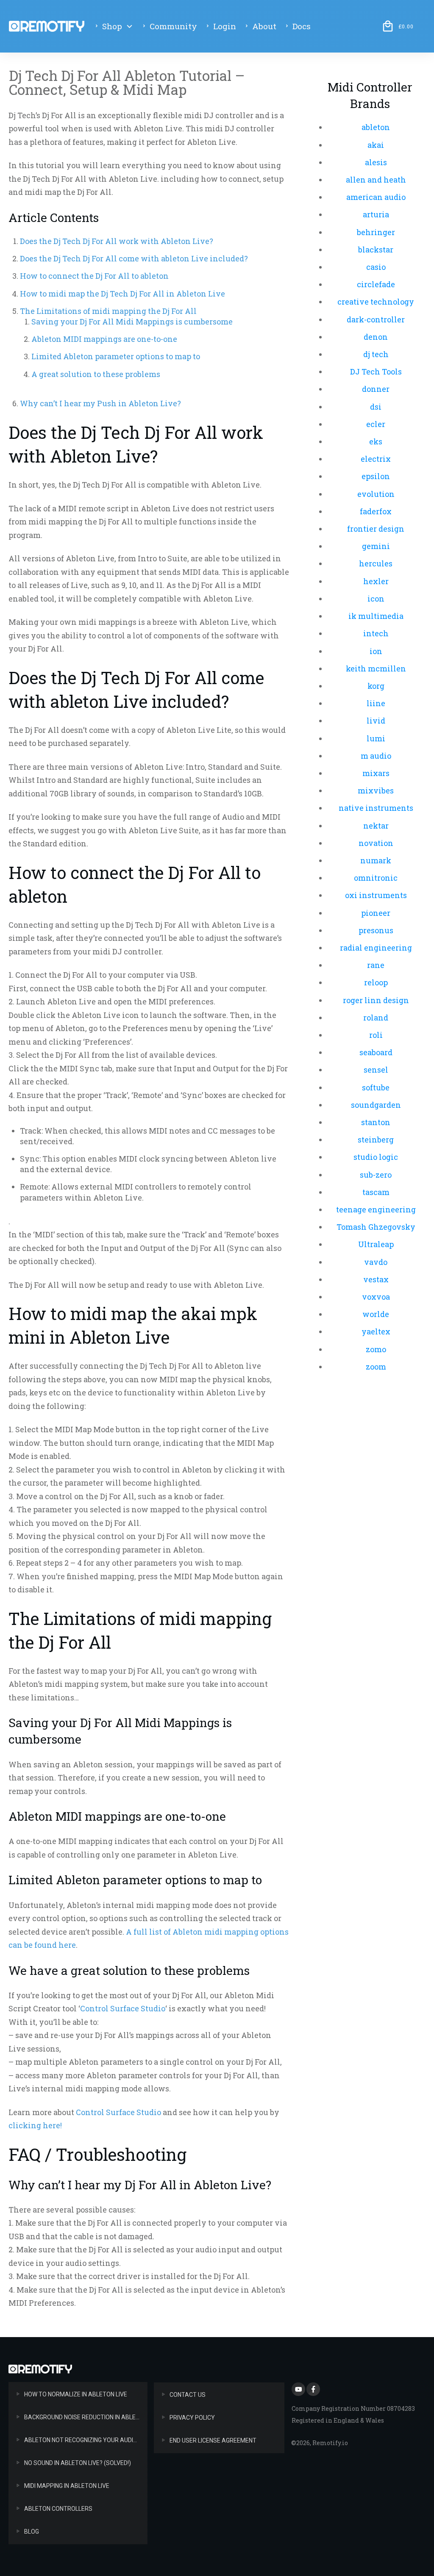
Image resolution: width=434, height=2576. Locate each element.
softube (376, 1087)
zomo (376, 1349)
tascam (376, 1192)
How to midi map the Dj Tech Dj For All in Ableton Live (122, 294)
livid (376, 721)
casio (376, 267)
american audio (376, 197)
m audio (376, 756)
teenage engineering (376, 1209)
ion (376, 651)
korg (376, 686)
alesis (376, 162)
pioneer (376, 913)
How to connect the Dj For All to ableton (94, 276)
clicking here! (35, 2125)
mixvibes (376, 790)
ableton (376, 127)
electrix (376, 459)
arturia (376, 214)
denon (376, 337)
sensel (376, 1070)
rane (376, 965)
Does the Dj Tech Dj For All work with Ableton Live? (117, 241)
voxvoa (376, 1297)
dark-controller (376, 319)
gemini (376, 546)
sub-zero (376, 1175)
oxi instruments (376, 895)
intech (376, 633)
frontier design (376, 529)
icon (376, 599)
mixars (376, 773)
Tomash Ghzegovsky (376, 1227)
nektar (376, 826)
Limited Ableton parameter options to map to (116, 356)
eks (376, 441)
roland (376, 1018)
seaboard (376, 1052)
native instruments (376, 808)
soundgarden (376, 1105)
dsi (376, 407)
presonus (376, 930)
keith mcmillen (376, 668)
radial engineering (376, 948)
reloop (376, 982)
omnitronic (376, 878)
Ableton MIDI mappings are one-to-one (104, 339)
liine (376, 703)
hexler (376, 581)
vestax (376, 1279)
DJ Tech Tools (376, 372)
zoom (376, 1367)
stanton (376, 1122)
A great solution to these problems (96, 374)
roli (376, 1035)
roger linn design (376, 1000)
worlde (376, 1314)
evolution (376, 494)
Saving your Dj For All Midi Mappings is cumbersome (132, 322)
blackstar (376, 250)
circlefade (376, 284)
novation (376, 843)
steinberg (376, 1140)
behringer (376, 232)
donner (376, 389)
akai (376, 145)
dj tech (376, 354)
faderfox (376, 511)
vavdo (376, 1262)
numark (376, 860)
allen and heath (376, 180)
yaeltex (376, 1331)
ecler (376, 424)
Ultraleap (376, 1244)
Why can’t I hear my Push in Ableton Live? (100, 403)
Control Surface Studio (123, 2008)
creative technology (376, 302)
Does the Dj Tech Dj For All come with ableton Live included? (134, 258)
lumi (376, 738)
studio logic (376, 1157)
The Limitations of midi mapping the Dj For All (108, 311)
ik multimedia (376, 616)
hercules (376, 563)
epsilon (376, 476)
